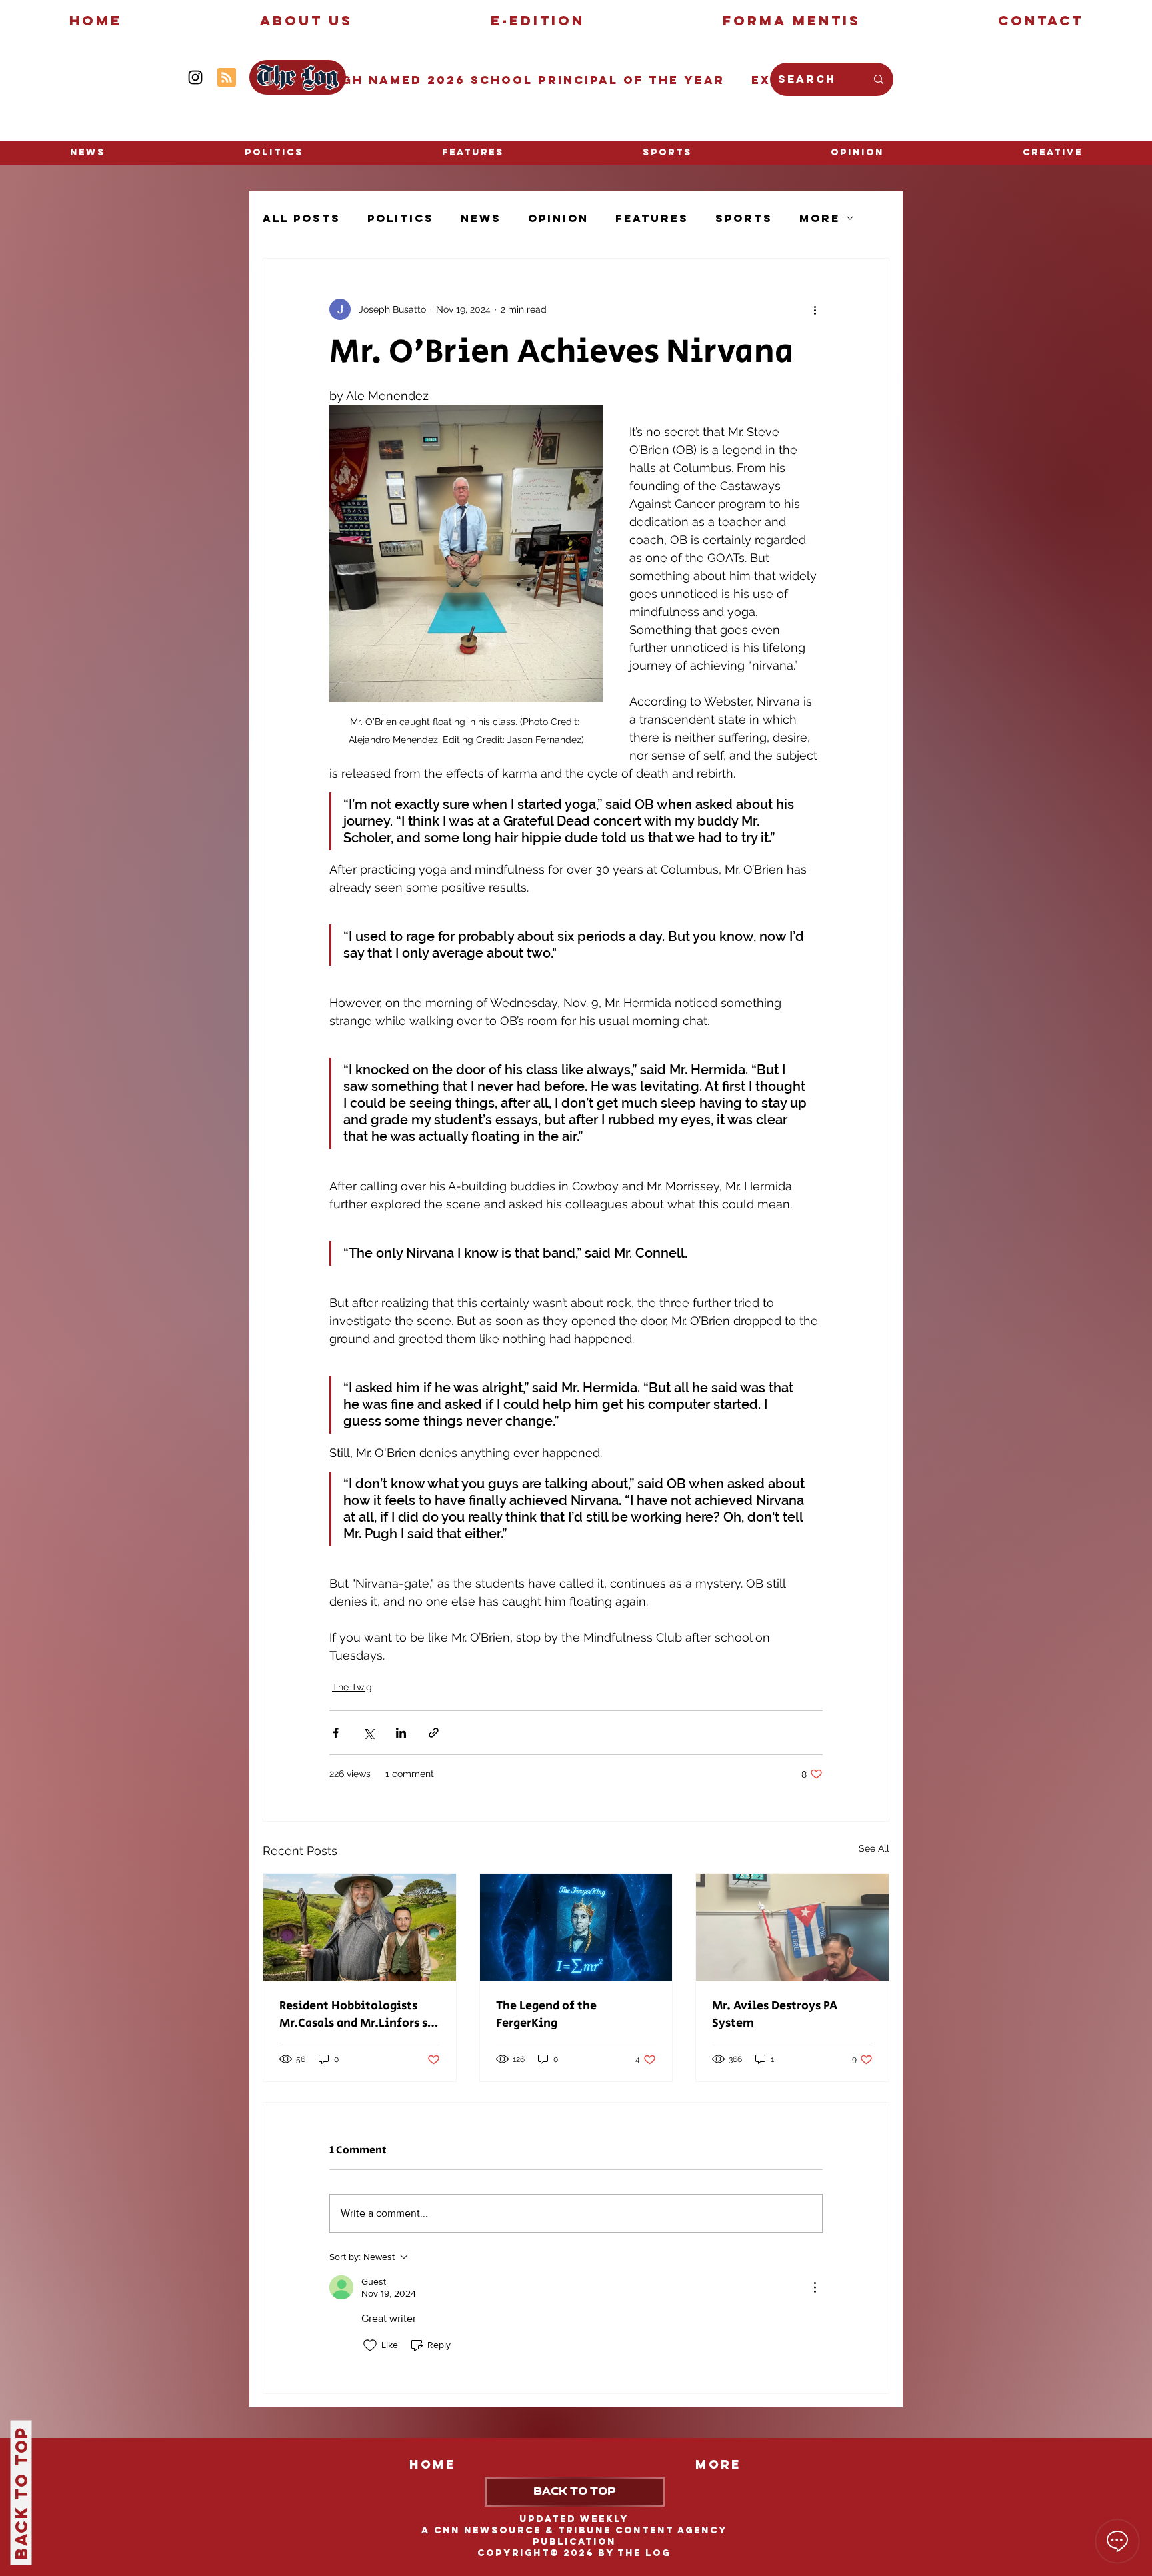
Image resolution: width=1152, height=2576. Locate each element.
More (820, 218)
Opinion (558, 218)
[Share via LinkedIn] (401, 1733)
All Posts (302, 218)
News (481, 218)
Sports (744, 218)
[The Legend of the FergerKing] (576, 1928)
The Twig (352, 1687)
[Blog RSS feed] (227, 78)
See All (874, 1848)
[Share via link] (434, 1733)
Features (652, 218)
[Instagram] (195, 77)
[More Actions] (815, 2287)
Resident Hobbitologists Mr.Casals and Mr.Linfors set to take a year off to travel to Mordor (359, 2015)
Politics (401, 218)
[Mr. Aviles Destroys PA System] (792, 1928)
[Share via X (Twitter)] (368, 1733)
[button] (1053, 153)
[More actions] (815, 309)
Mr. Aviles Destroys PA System (775, 2015)
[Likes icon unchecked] (370, 2345)
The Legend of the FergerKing (546, 2015)
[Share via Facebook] (336, 1733)
